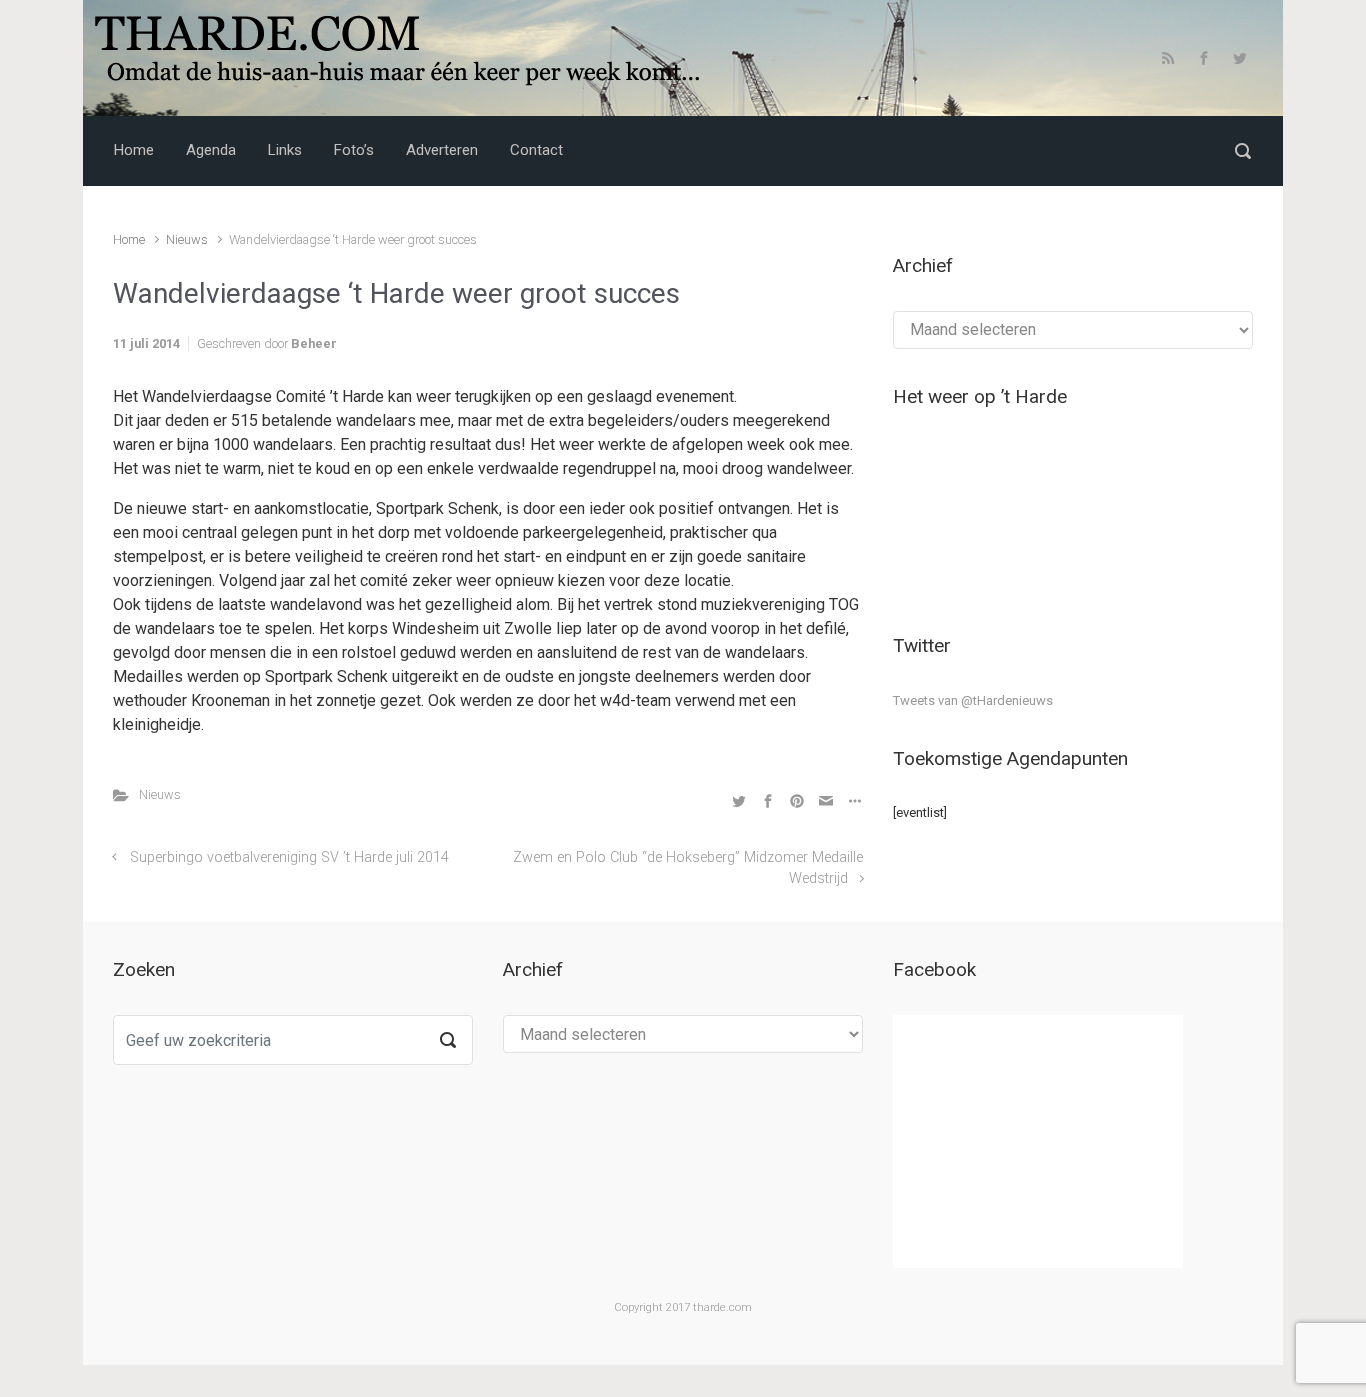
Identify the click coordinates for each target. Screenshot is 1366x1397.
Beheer (314, 343)
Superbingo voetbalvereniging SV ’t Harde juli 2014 (289, 857)
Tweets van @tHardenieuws (973, 700)
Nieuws (187, 239)
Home (129, 239)
